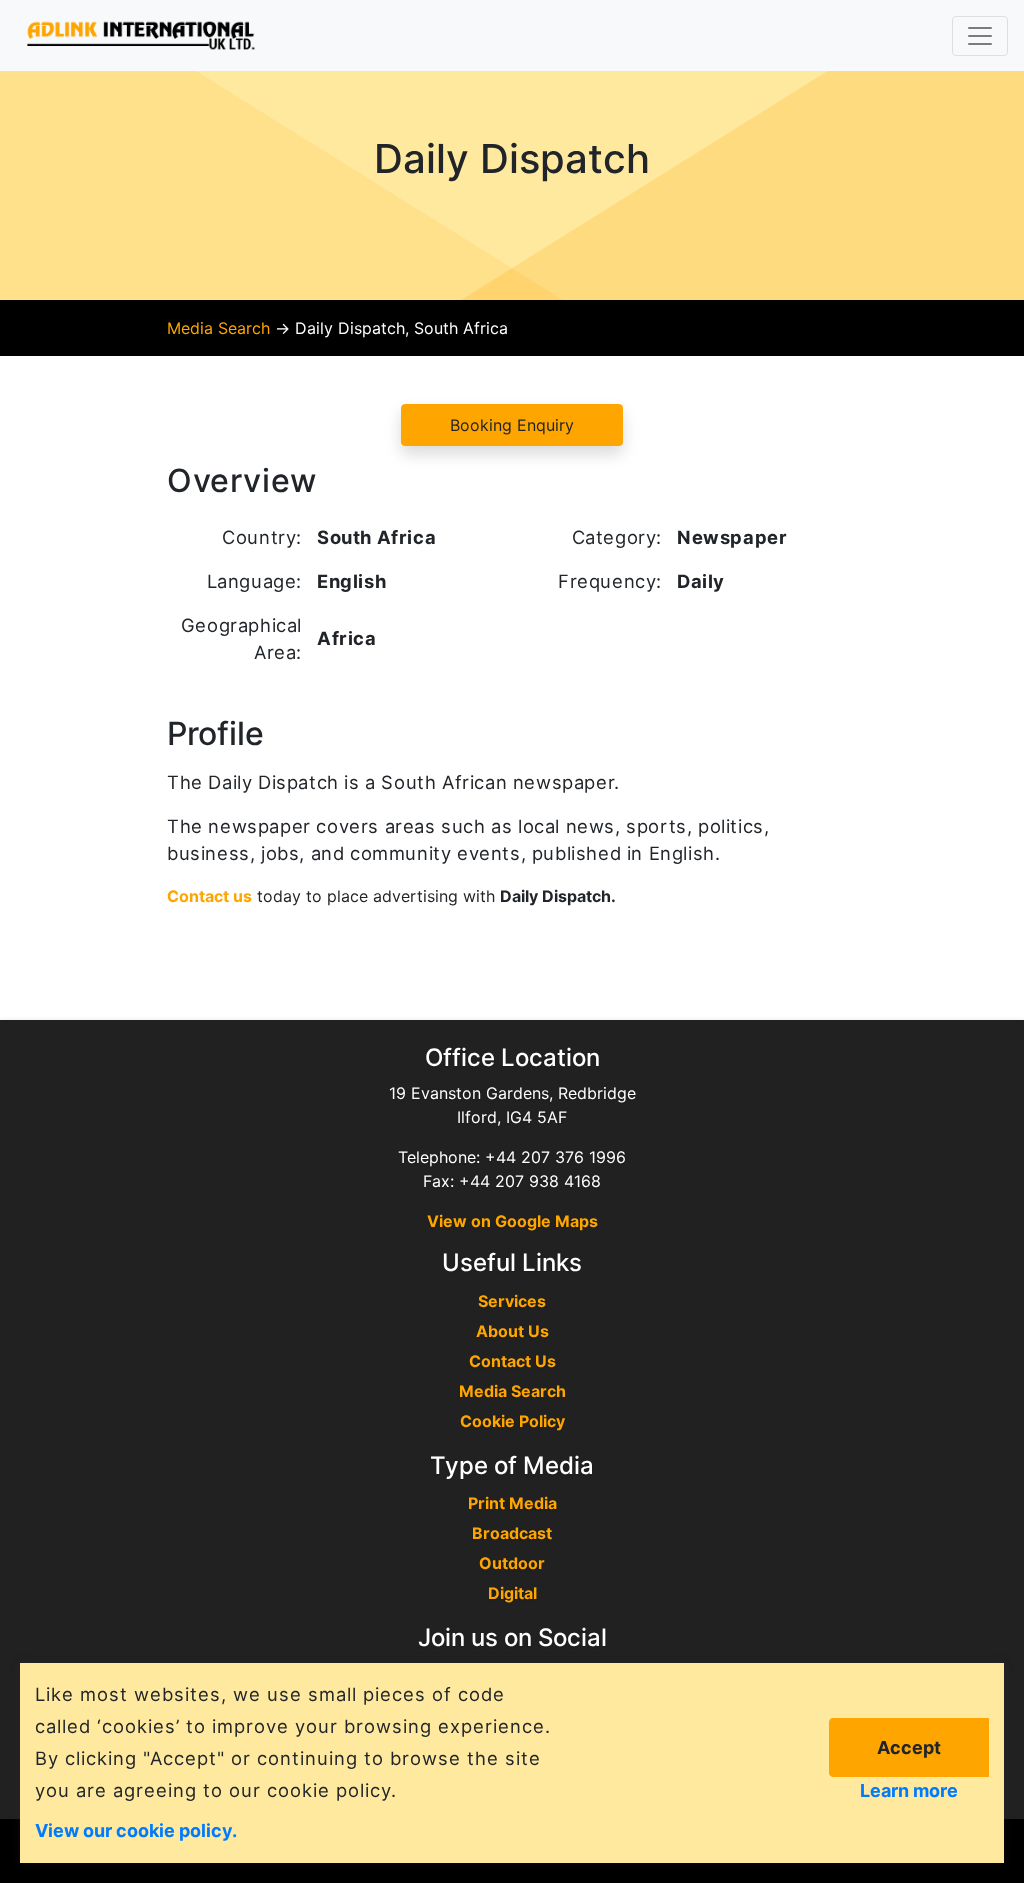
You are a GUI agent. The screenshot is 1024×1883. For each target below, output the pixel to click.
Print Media (512, 1503)
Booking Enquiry (512, 425)
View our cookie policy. (136, 1829)
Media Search (218, 328)
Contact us (209, 896)
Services (512, 1301)
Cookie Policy (512, 1421)
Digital (512, 1593)
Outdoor (512, 1563)
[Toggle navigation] (980, 36)
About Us (512, 1331)
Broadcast (512, 1533)
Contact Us (512, 1361)
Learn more (909, 1790)
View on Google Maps (512, 1221)
